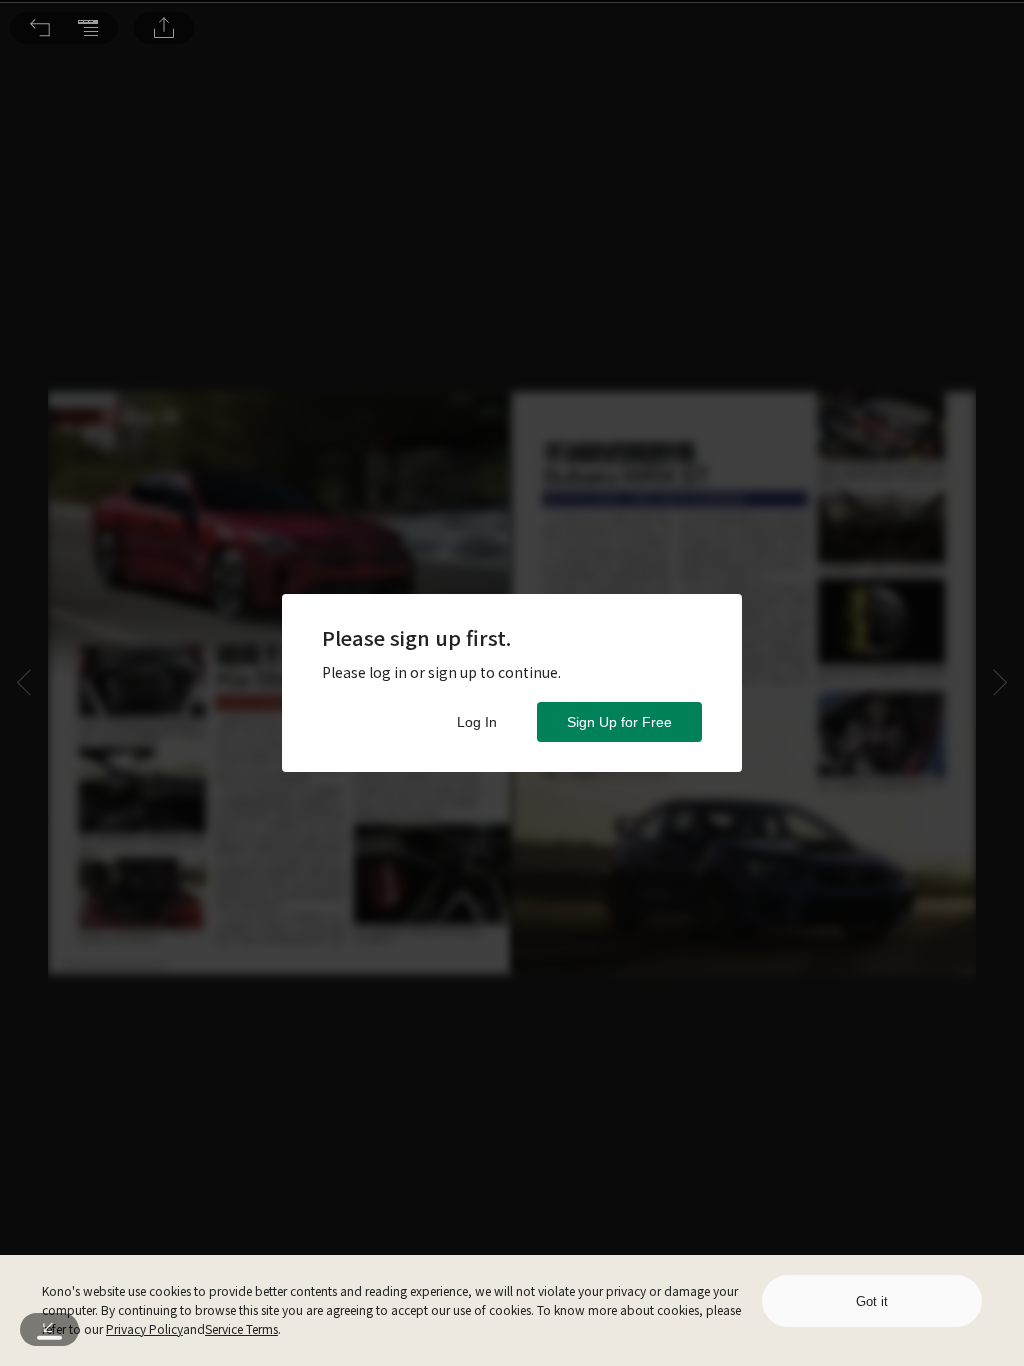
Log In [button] (477, 722)
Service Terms (241, 1328)
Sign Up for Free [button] (619, 722)
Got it (872, 1301)
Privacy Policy (144, 1328)
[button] (40, 28)
